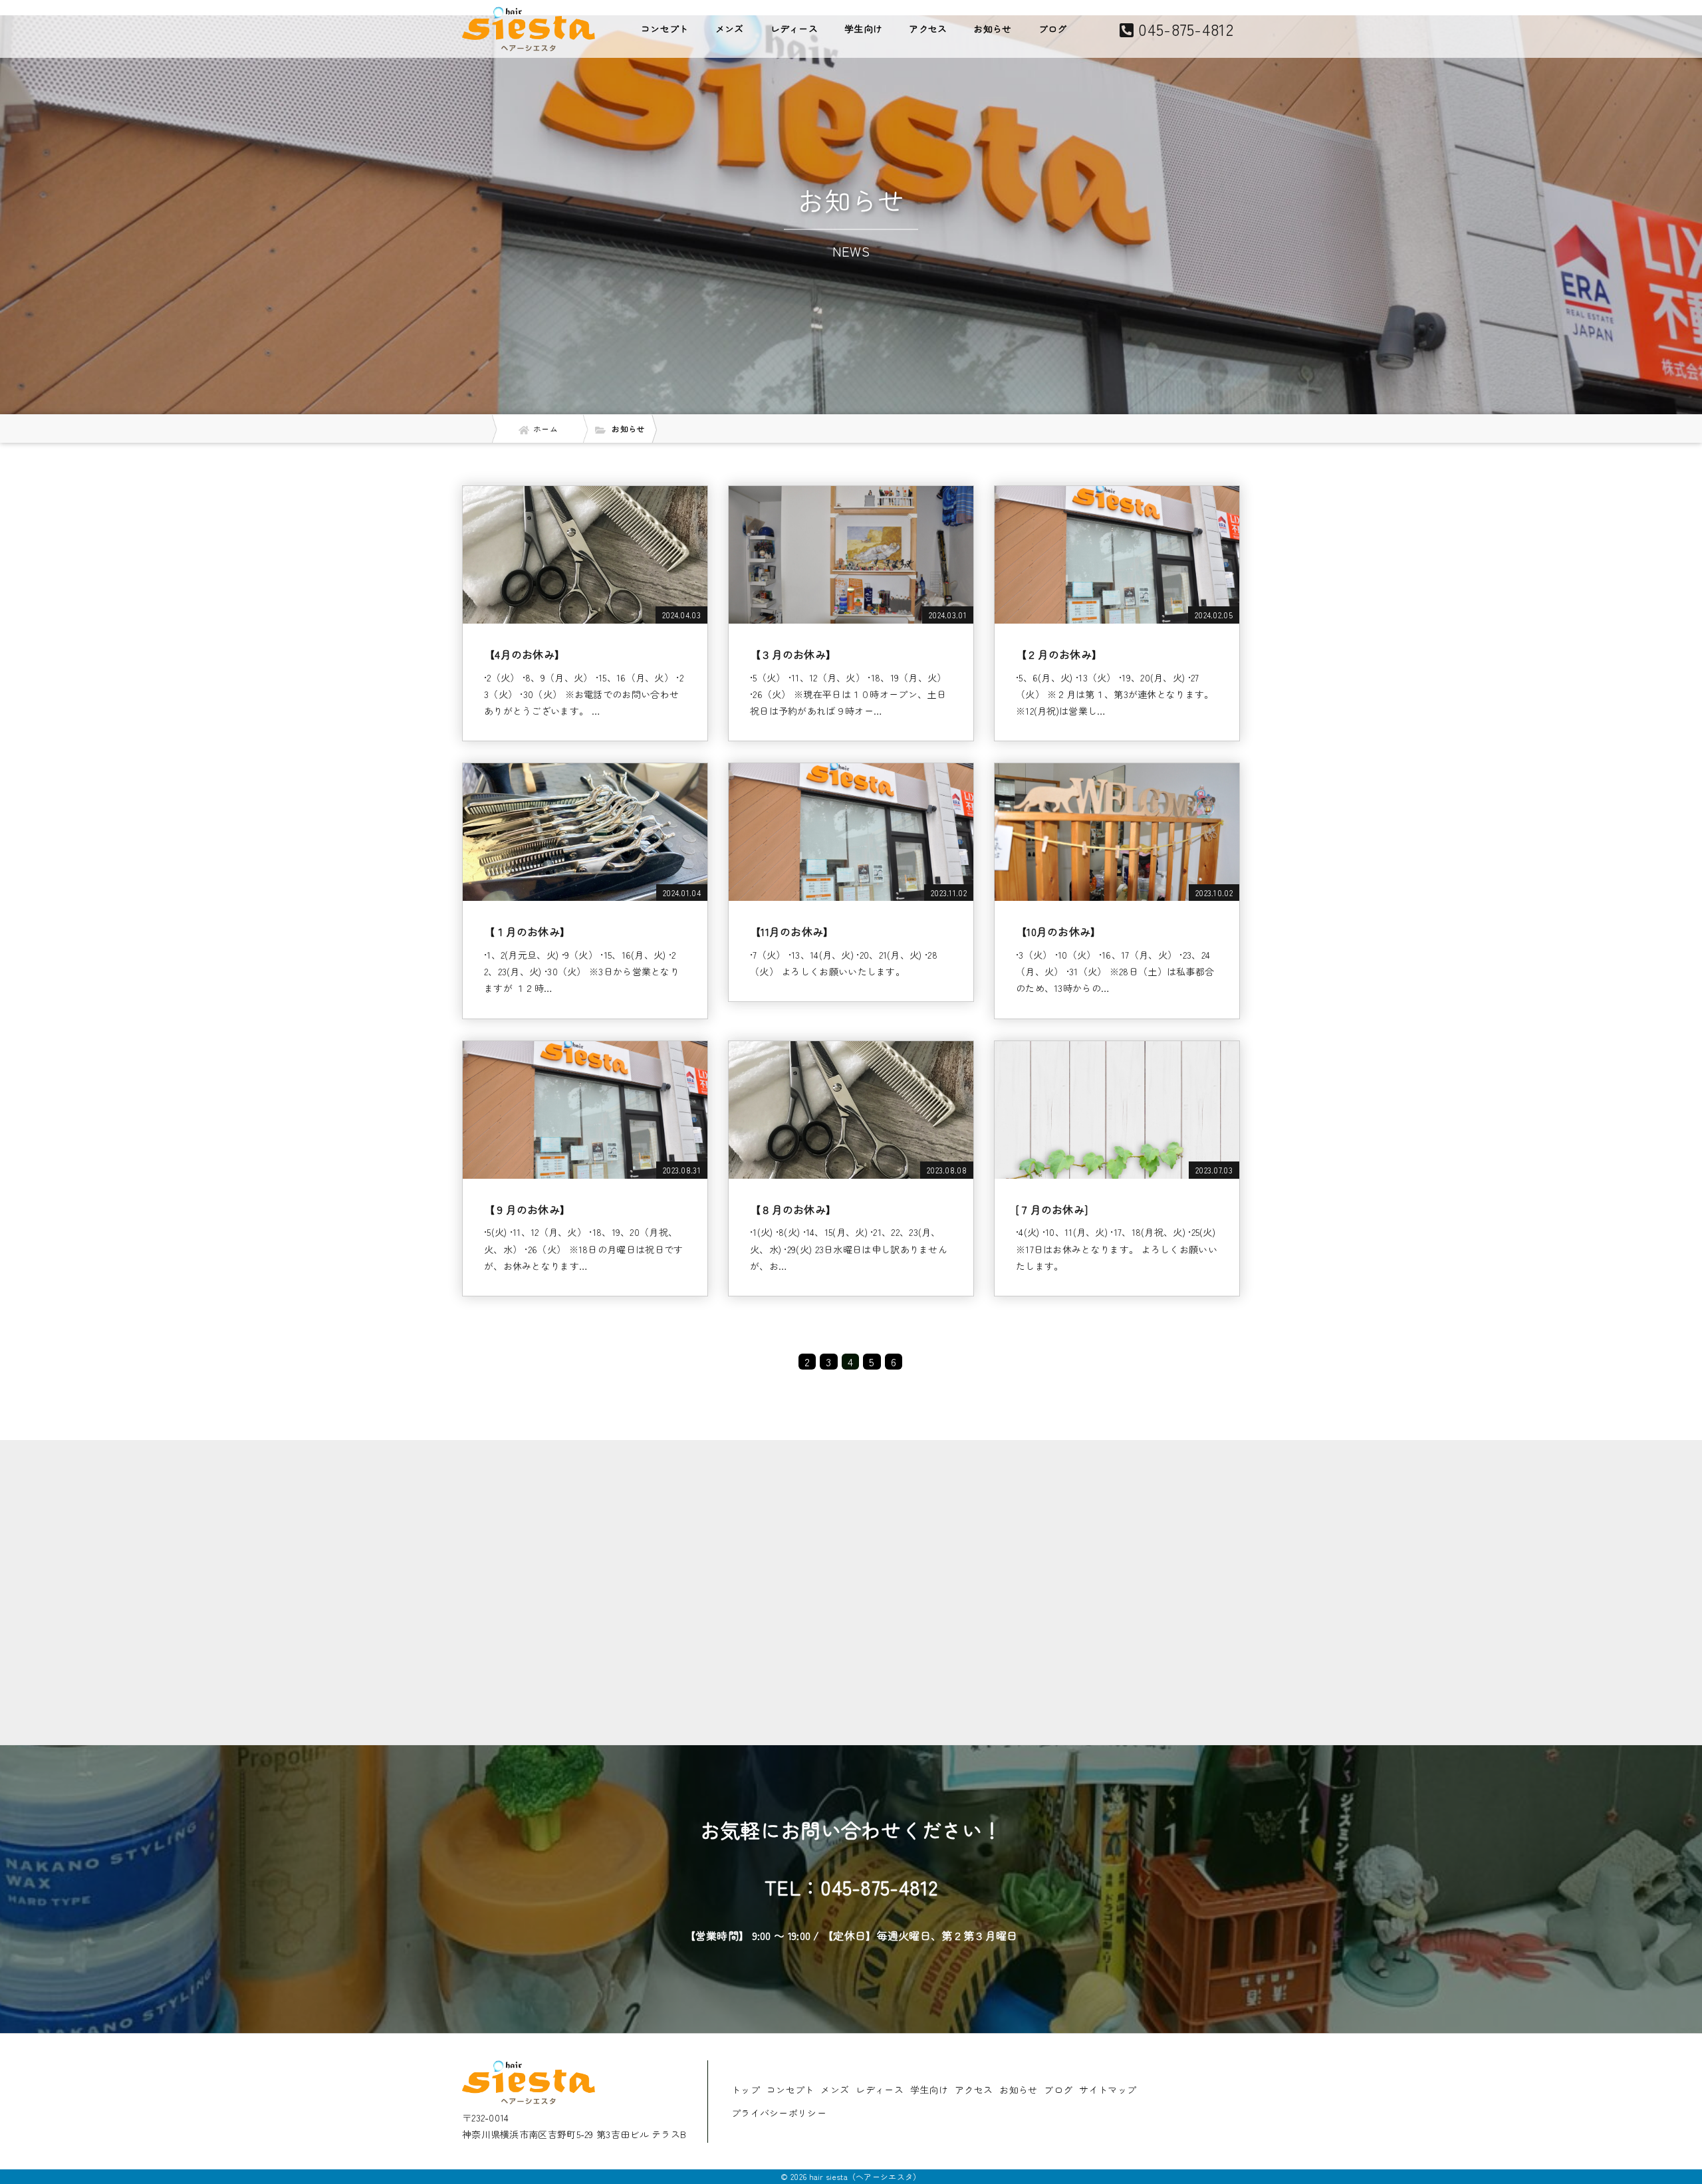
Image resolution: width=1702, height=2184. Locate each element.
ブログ (1053, 29)
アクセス (928, 29)
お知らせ (992, 29)
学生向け (863, 29)
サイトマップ (1108, 2090)
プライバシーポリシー (779, 2113)
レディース (794, 29)
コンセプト (665, 29)
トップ (746, 2090)
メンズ (730, 29)
